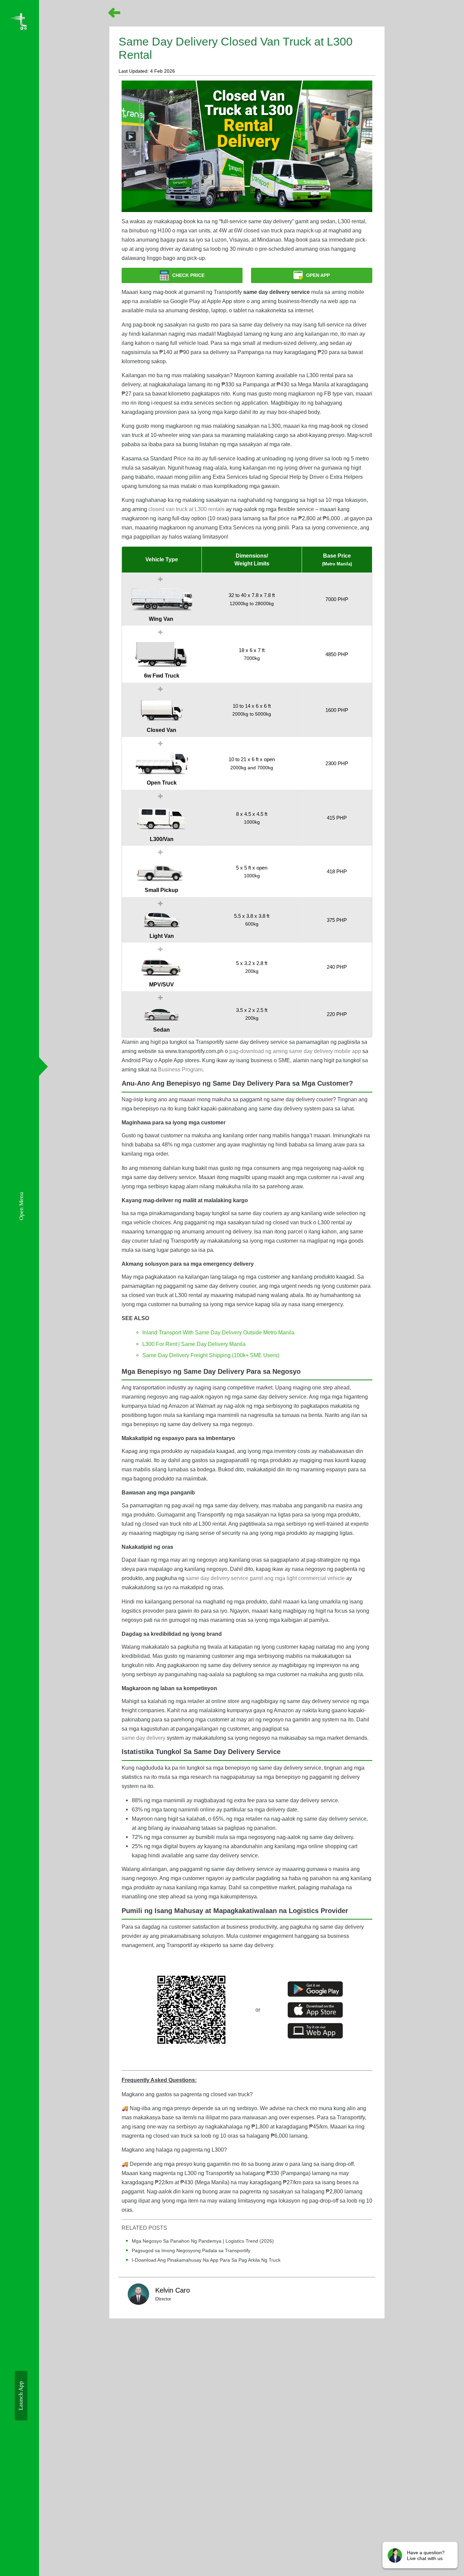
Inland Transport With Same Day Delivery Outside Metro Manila (218, 1332)
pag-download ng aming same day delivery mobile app (295, 1051)
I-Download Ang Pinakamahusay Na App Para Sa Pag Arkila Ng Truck (206, 2260)
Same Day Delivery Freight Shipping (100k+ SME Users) (211, 1355)
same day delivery (144, 1738)
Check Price (188, 275)
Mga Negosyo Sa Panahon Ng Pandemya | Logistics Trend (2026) (203, 2241)
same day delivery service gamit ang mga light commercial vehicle (265, 1578)
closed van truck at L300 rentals (186, 509)
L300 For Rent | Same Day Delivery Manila (194, 1344)
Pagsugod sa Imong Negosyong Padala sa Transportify (191, 2250)
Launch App (21, 2396)
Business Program (180, 1069)
